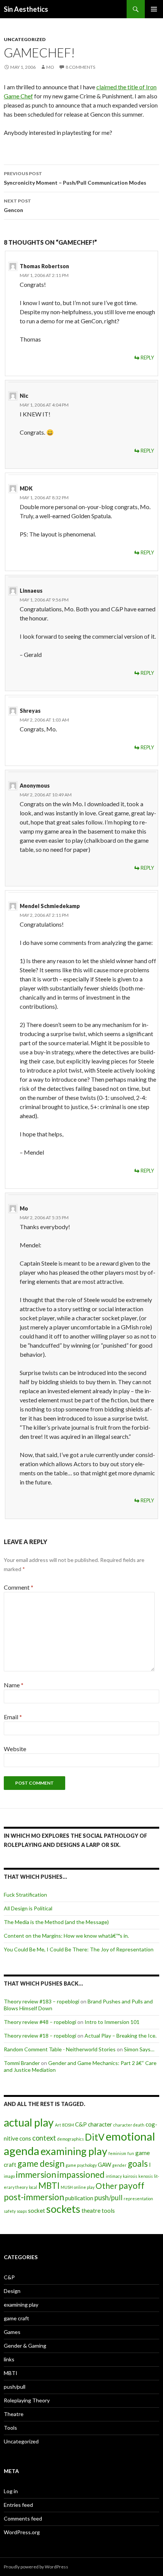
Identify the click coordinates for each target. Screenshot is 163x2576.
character (100, 2124)
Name (14, 1685)
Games (12, 2332)
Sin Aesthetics (26, 9)
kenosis (146, 2176)
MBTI (49, 2186)
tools (108, 2210)
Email (13, 1717)
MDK (26, 488)
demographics (71, 2139)
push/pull (108, 2198)
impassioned (81, 2175)
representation (138, 2199)
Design (12, 2291)
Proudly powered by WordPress (36, 2567)
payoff (132, 2186)
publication (79, 2198)
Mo (50, 67)
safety (10, 2211)
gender (119, 2165)
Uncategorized (25, 39)
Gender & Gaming (25, 2346)
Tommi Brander (22, 2063)
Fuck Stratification (25, 1895)
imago (9, 2176)
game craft (16, 2318)
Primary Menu (154, 9)
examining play (74, 2151)
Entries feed (18, 2505)
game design (41, 2164)
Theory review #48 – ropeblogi (40, 2022)
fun (131, 2153)
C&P (81, 2124)
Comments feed (23, 2518)
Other (107, 2186)
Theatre (14, 2414)
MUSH (67, 2187)
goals (138, 2164)
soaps (22, 2211)
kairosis (130, 2176)
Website (15, 1749)
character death (129, 2125)
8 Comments (80, 67)
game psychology (81, 2165)
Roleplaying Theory (27, 2400)
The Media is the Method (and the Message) (56, 1922)
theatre (91, 2210)
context (44, 2138)
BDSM (68, 2125)
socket (37, 2210)
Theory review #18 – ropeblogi (40, 2036)
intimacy (114, 2176)
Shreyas (30, 711)
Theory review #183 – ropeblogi (42, 2001)
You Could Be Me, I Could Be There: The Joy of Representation (79, 1949)
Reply (147, 358)
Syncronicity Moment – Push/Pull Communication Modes (75, 178)
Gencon (17, 206)
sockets (63, 2209)
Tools (10, 2428)
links (9, 2359)
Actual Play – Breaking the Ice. (121, 2036)
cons (25, 2138)
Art (58, 2125)
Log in (11, 2491)
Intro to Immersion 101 (112, 2022)
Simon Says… (139, 2049)
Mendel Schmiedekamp (50, 906)
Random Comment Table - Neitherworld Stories (60, 2049)
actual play (29, 2122)
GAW (104, 2165)
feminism (117, 2153)
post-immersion (34, 2197)
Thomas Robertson (44, 266)
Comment (19, 1587)
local (33, 2187)
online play (84, 2187)
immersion (36, 2175)
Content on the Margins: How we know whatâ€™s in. (66, 1936)
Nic (24, 396)
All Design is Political (28, 1908)
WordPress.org (22, 2532)
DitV (95, 2137)
